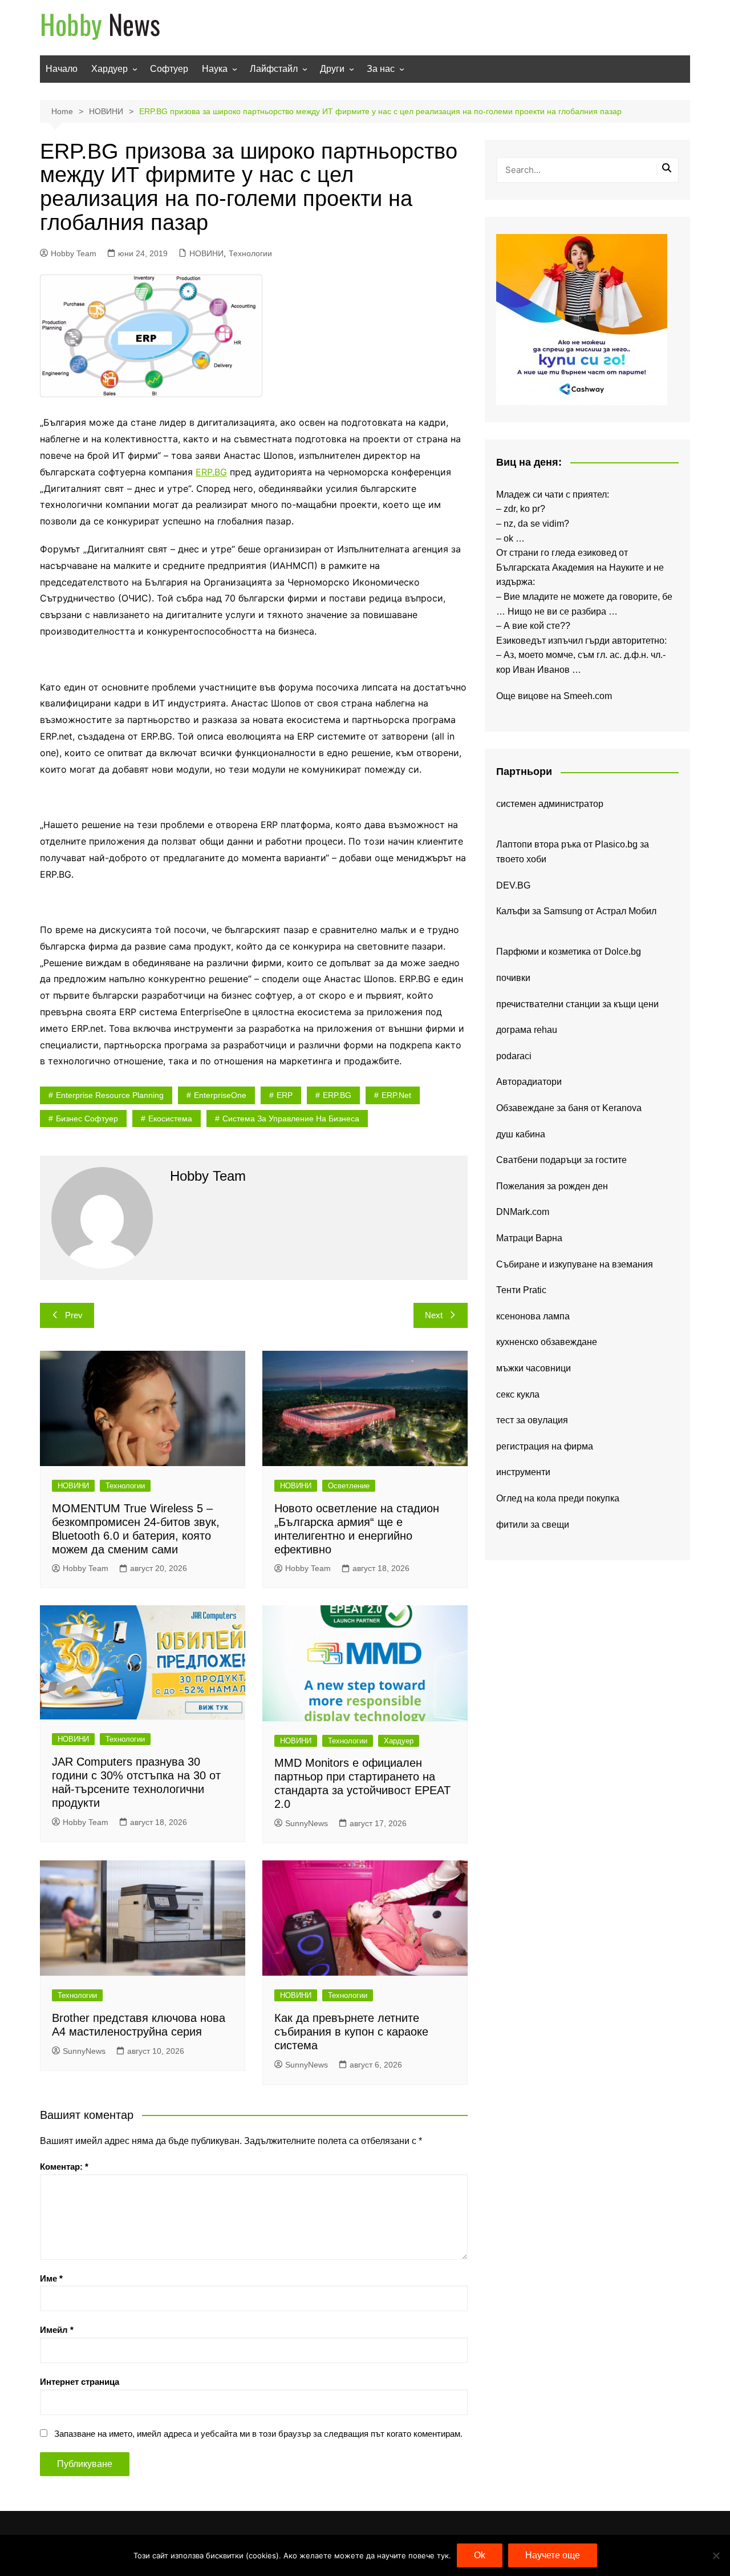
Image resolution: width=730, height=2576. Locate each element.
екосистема (170, 1119)
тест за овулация (532, 1420)
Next (434, 1315)
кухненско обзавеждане (547, 1342)
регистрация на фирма (545, 1446)
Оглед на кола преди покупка (558, 1498)
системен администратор (550, 804)
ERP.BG (211, 472)
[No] (716, 2555)
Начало (62, 69)
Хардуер (109, 69)
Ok (480, 2555)
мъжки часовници (534, 1368)
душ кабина (521, 1134)
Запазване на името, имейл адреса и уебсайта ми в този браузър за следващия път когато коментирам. (258, 2434)
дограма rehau (527, 1030)
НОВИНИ (206, 253)
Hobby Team (74, 253)
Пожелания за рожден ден (552, 1186)
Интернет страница (80, 2382)
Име (51, 2278)
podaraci (514, 1056)
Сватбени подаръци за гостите (561, 1160)
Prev (74, 1315)
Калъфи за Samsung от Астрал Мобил (576, 911)
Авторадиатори (529, 1082)
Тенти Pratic (521, 1290)
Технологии (250, 253)
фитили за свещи (533, 1525)
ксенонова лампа (533, 1316)
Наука (215, 69)
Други (332, 69)
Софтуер (169, 69)
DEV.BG (513, 885)
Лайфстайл (274, 69)
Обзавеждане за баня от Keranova (569, 1108)
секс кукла (518, 1394)
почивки (513, 978)
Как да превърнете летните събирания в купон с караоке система (351, 2032)
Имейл (57, 2330)
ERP (285, 1095)
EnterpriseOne (220, 1095)
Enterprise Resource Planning (110, 1095)
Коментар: (64, 2167)
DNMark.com (523, 1212)
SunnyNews (307, 1823)
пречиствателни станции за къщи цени (577, 1004)
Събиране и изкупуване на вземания (575, 1264)
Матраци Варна (529, 1238)
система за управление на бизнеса (291, 1119)
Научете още (553, 2555)
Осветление (349, 1486)
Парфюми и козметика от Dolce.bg (569, 952)
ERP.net (396, 1095)
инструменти (523, 1472)
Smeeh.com (588, 696)
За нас (381, 69)
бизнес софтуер (87, 1119)
